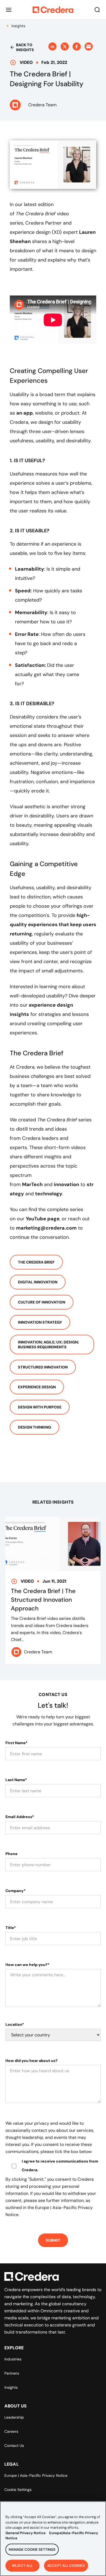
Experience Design (37, 1387)
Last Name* (16, 1780)
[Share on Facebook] (77, 46)
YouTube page (43, 1219)
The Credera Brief (36, 1262)
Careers (11, 2431)
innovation (66, 1184)
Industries (13, 2359)
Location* (15, 2024)
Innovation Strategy (40, 1322)
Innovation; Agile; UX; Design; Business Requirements (48, 1345)
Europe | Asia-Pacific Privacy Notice (36, 2475)
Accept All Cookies (66, 2566)
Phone (12, 1854)
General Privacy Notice (26, 2533)
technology (49, 1194)
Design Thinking (35, 1427)
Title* (11, 1928)
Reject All (22, 2566)
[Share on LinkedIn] (52, 46)
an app (25, 413)
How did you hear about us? (32, 2061)
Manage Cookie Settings (32, 2549)
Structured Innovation (43, 1367)
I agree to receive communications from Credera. (60, 2166)
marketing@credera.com (46, 1228)
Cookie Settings (18, 2490)
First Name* (16, 1743)
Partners (12, 2373)
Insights (11, 2387)
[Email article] (89, 46)
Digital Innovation (38, 1282)
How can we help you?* (27, 1965)
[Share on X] (65, 46)
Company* (15, 1891)
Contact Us (14, 2446)
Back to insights (25, 47)
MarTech (32, 1184)
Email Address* (20, 1817)
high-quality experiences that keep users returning (53, 925)
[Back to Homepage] (53, 10)
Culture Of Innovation (42, 1302)
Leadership (14, 2417)
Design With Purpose (40, 1407)
